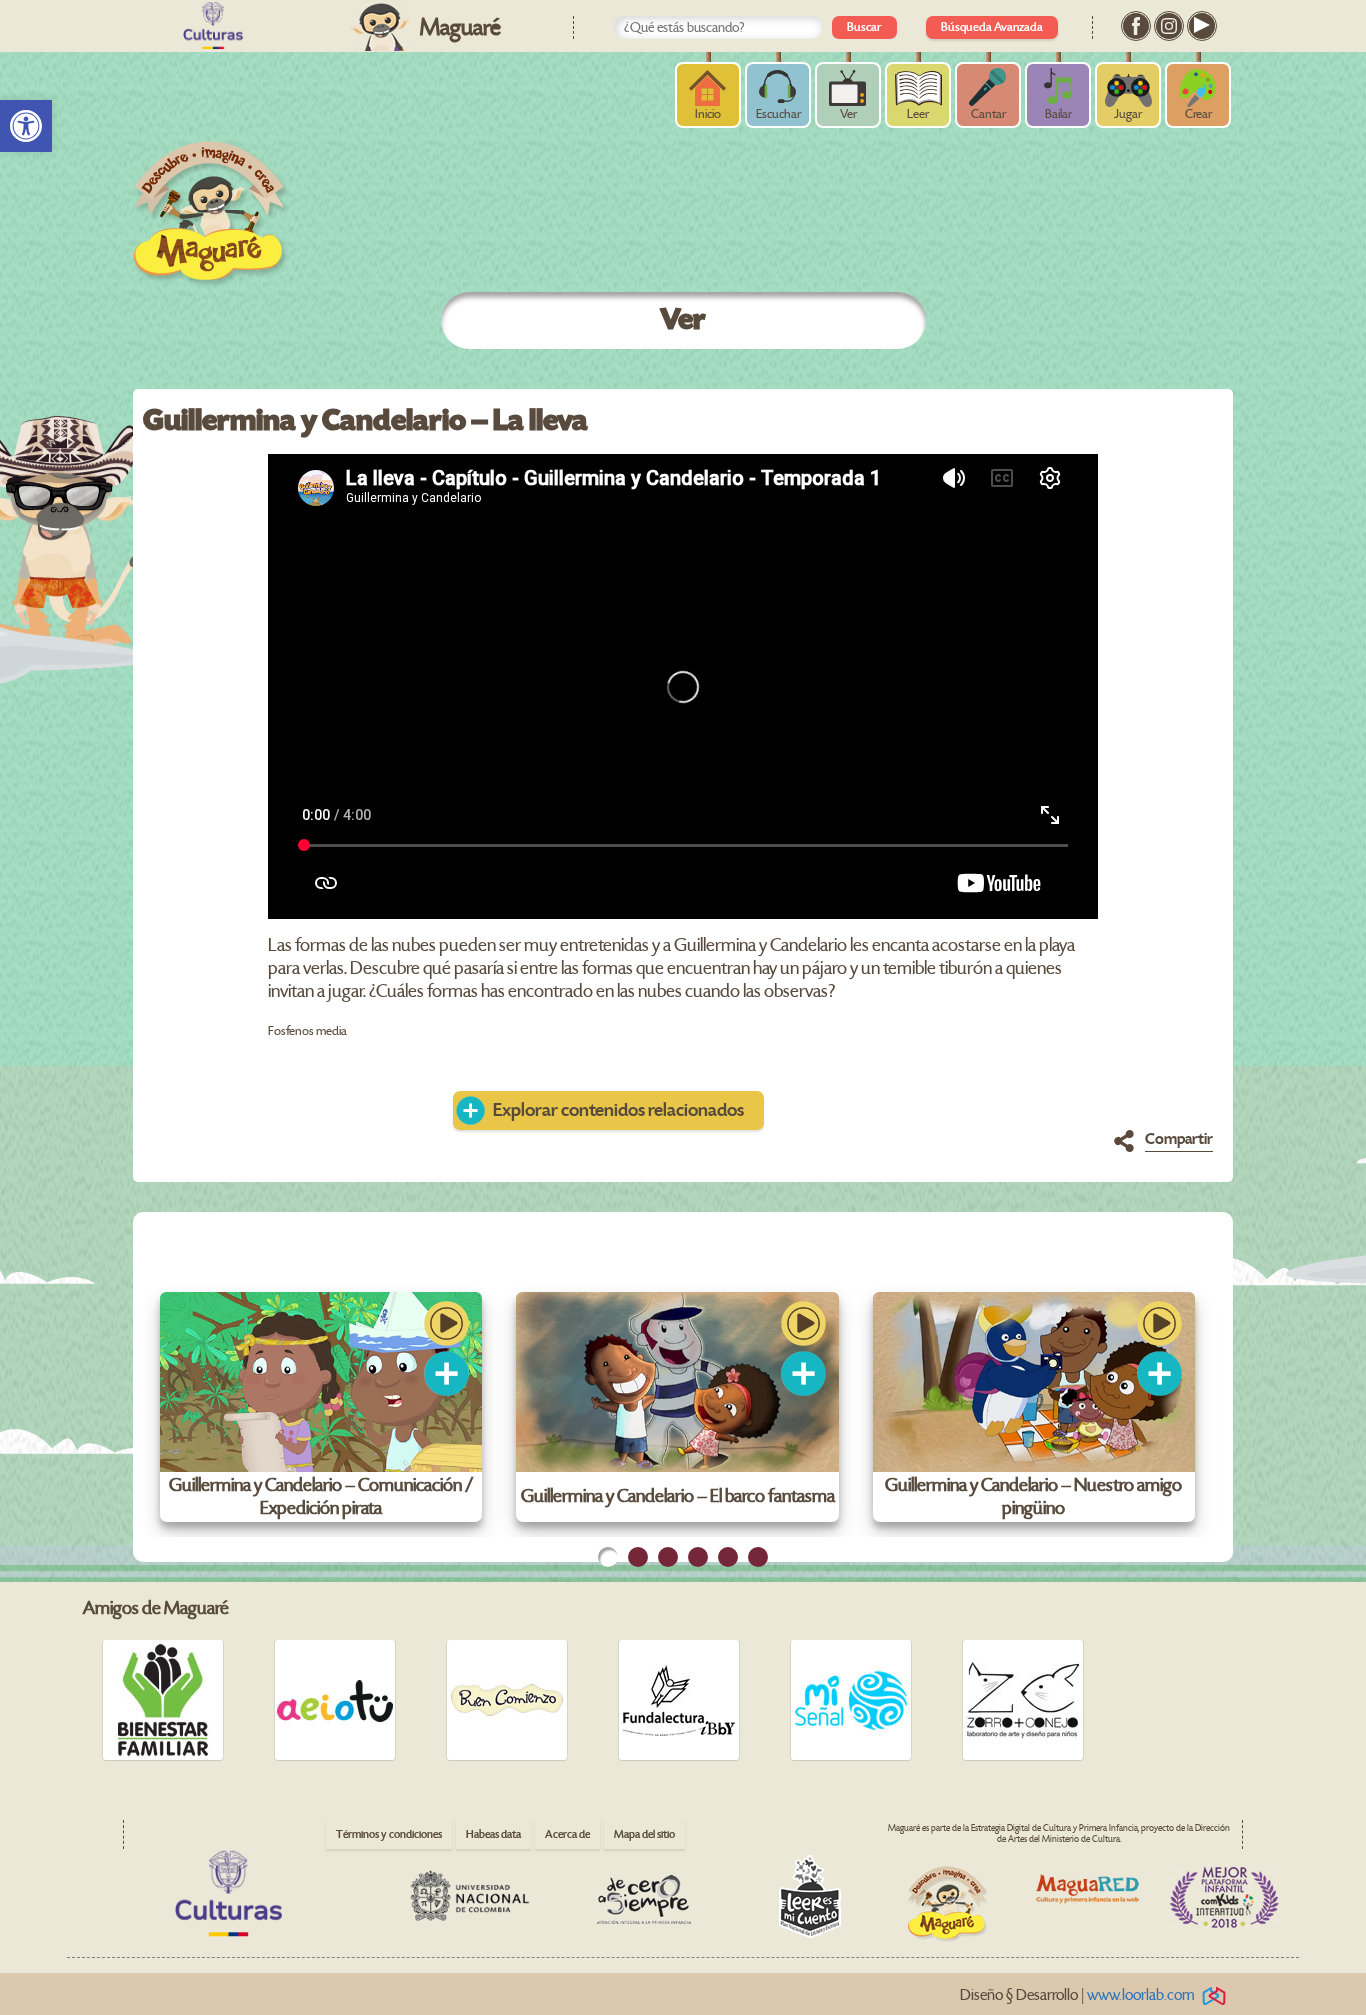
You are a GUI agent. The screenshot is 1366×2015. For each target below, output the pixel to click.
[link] (26, 126)
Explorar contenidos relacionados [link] (618, 1110)
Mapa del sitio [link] (644, 1834)
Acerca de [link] (567, 1834)
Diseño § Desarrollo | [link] (1077, 1995)
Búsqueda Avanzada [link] (992, 27)
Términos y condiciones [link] (389, 1834)
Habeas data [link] (493, 1834)
